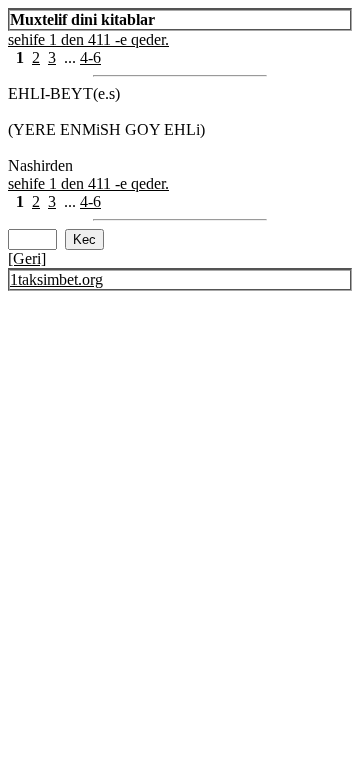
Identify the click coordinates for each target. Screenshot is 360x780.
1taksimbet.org (56, 279)
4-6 (90, 57)
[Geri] (27, 258)
